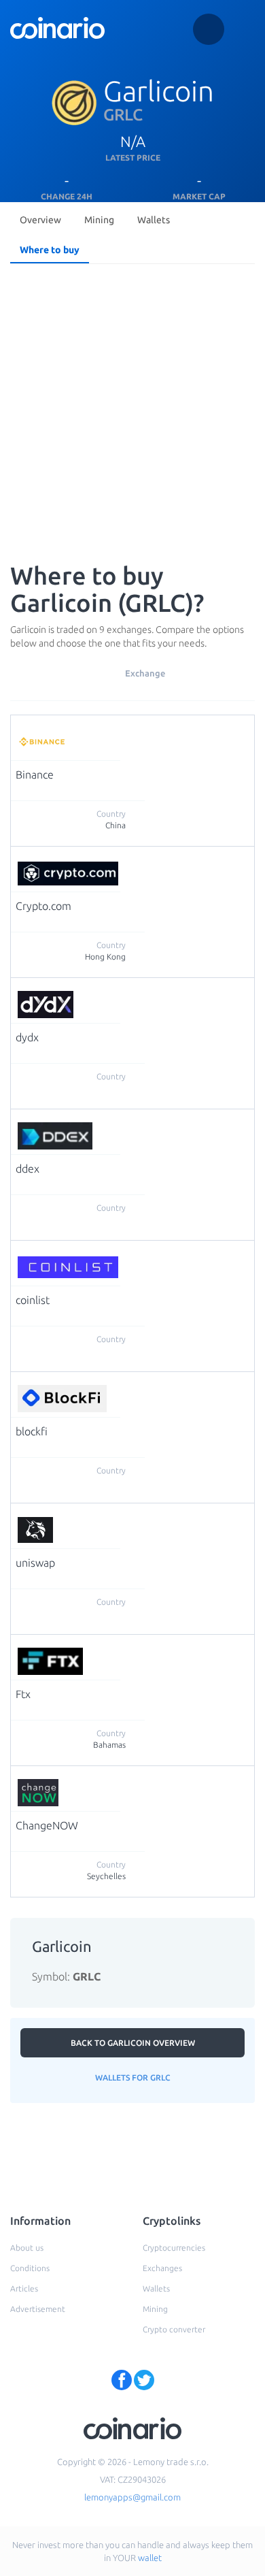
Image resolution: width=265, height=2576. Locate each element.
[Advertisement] (132, 409)
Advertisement (38, 2309)
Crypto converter (174, 2329)
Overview (40, 220)
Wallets (154, 220)
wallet (150, 2558)
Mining (99, 220)
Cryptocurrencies (174, 2248)
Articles (24, 2288)
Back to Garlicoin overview (133, 2043)
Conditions (30, 2268)
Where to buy (50, 250)
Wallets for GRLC (133, 2077)
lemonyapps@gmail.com (132, 2497)
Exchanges (162, 2268)
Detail (136, 732)
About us (27, 2248)
